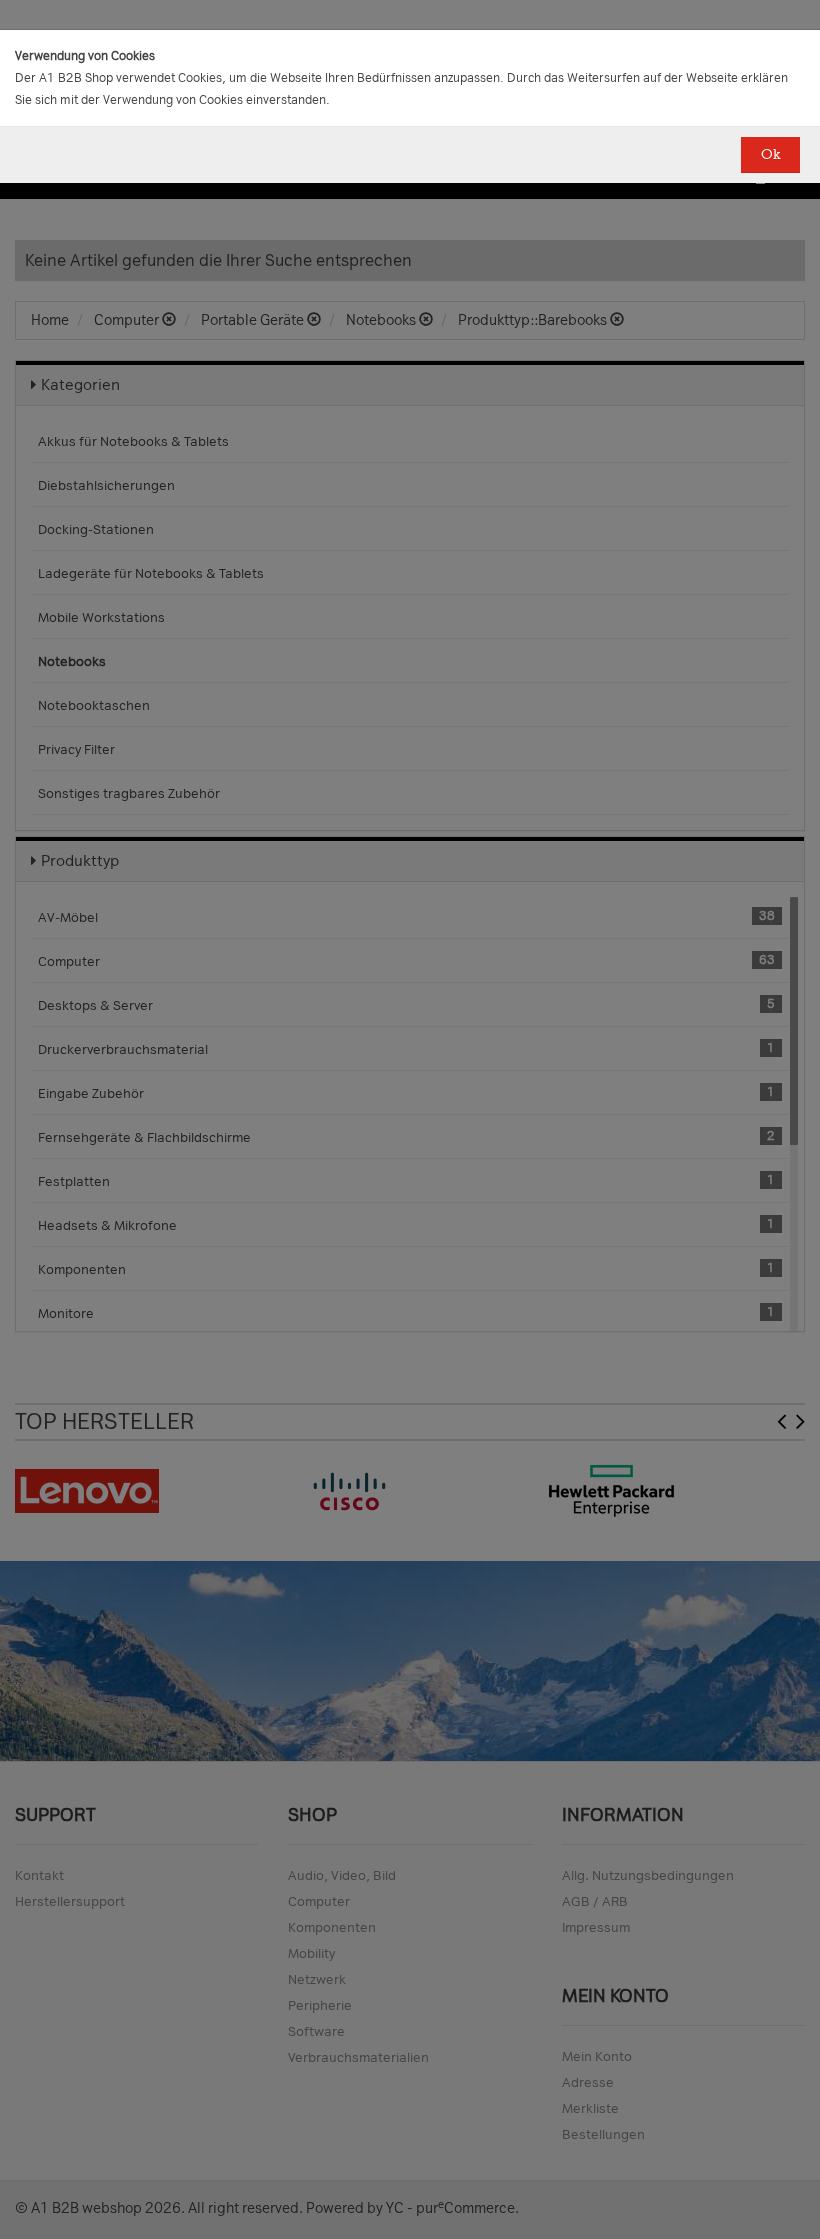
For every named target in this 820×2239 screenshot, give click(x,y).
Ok (770, 154)
